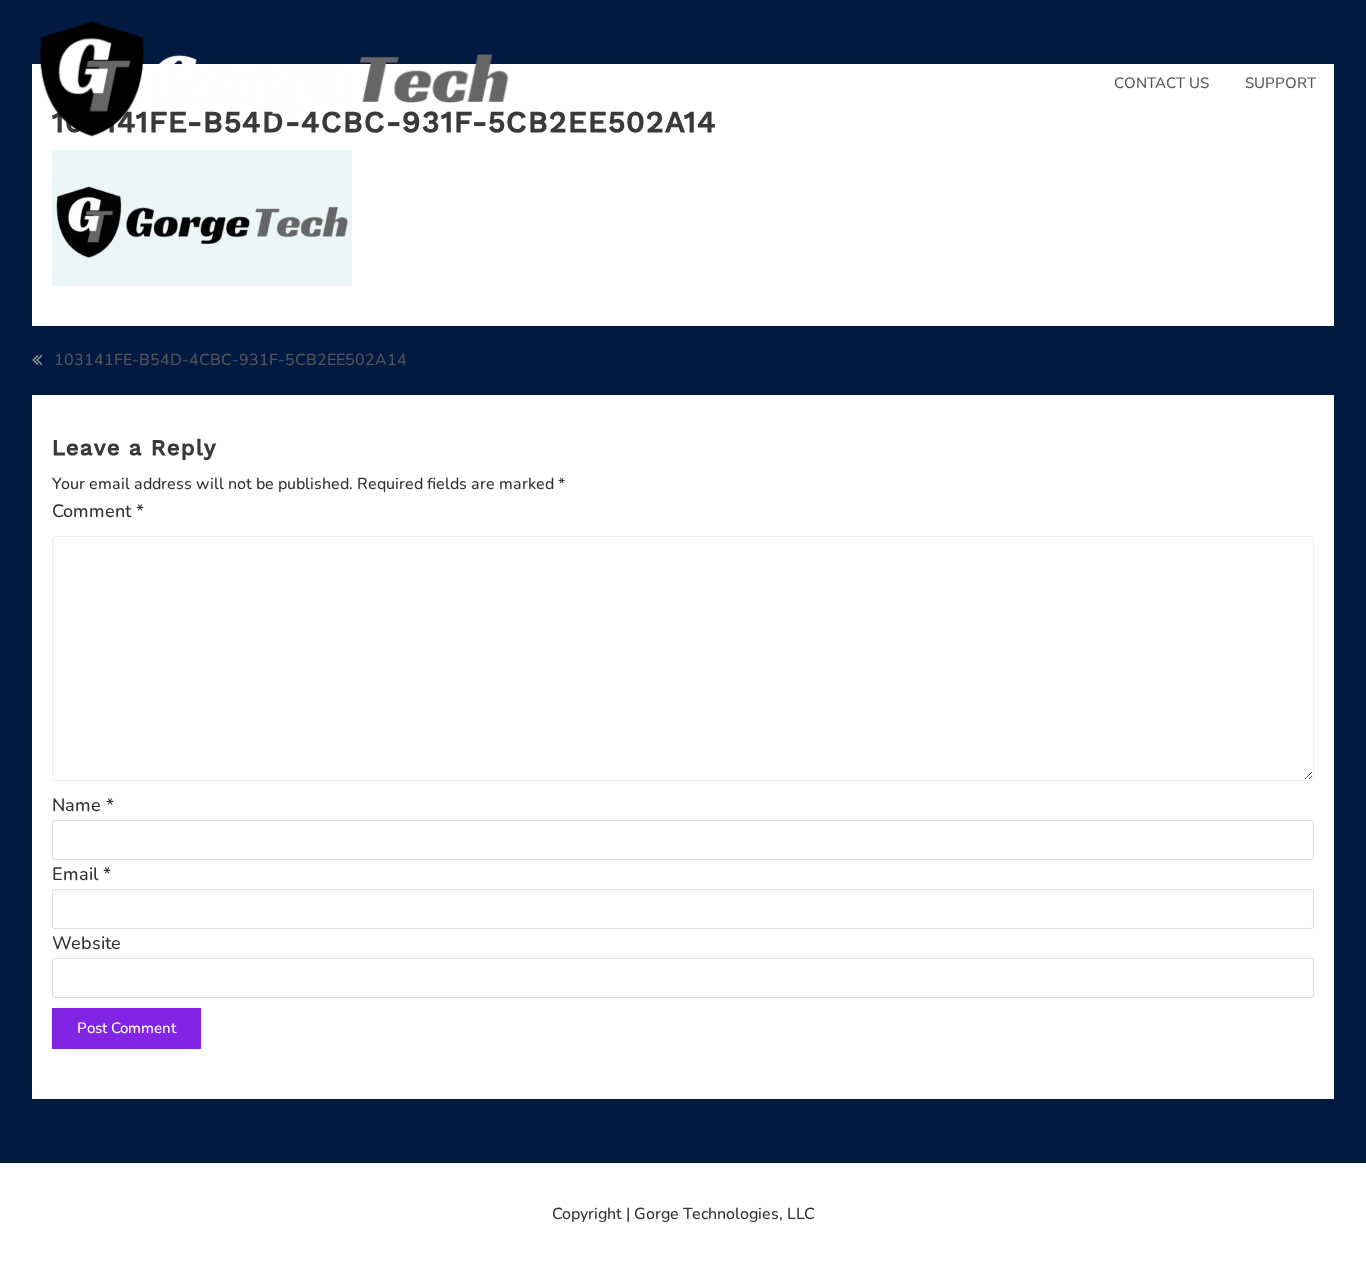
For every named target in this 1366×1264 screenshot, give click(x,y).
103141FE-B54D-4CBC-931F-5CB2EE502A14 (230, 360)
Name (83, 805)
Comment (98, 511)
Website (86, 943)
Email (81, 874)
